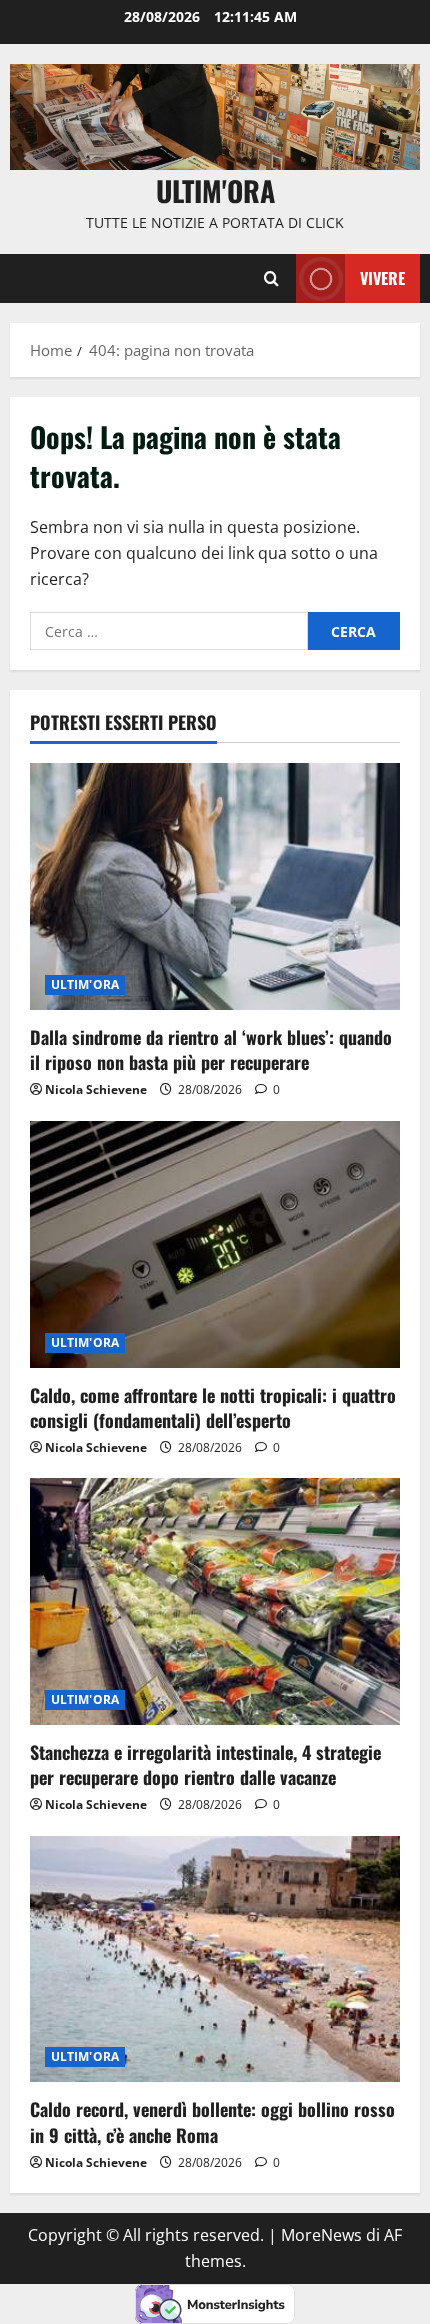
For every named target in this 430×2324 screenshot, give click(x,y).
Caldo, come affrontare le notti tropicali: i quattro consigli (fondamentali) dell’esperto (213, 1407)
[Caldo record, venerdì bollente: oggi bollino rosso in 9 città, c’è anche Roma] (215, 1959)
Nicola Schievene (96, 1089)
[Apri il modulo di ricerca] (271, 279)
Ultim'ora (215, 190)
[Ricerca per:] (169, 631)
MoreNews (321, 2235)
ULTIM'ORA (85, 984)
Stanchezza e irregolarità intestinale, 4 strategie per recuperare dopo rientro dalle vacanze (205, 1764)
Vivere (382, 278)
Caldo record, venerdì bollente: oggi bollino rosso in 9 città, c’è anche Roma (212, 2121)
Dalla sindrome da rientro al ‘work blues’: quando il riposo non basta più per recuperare (211, 1049)
